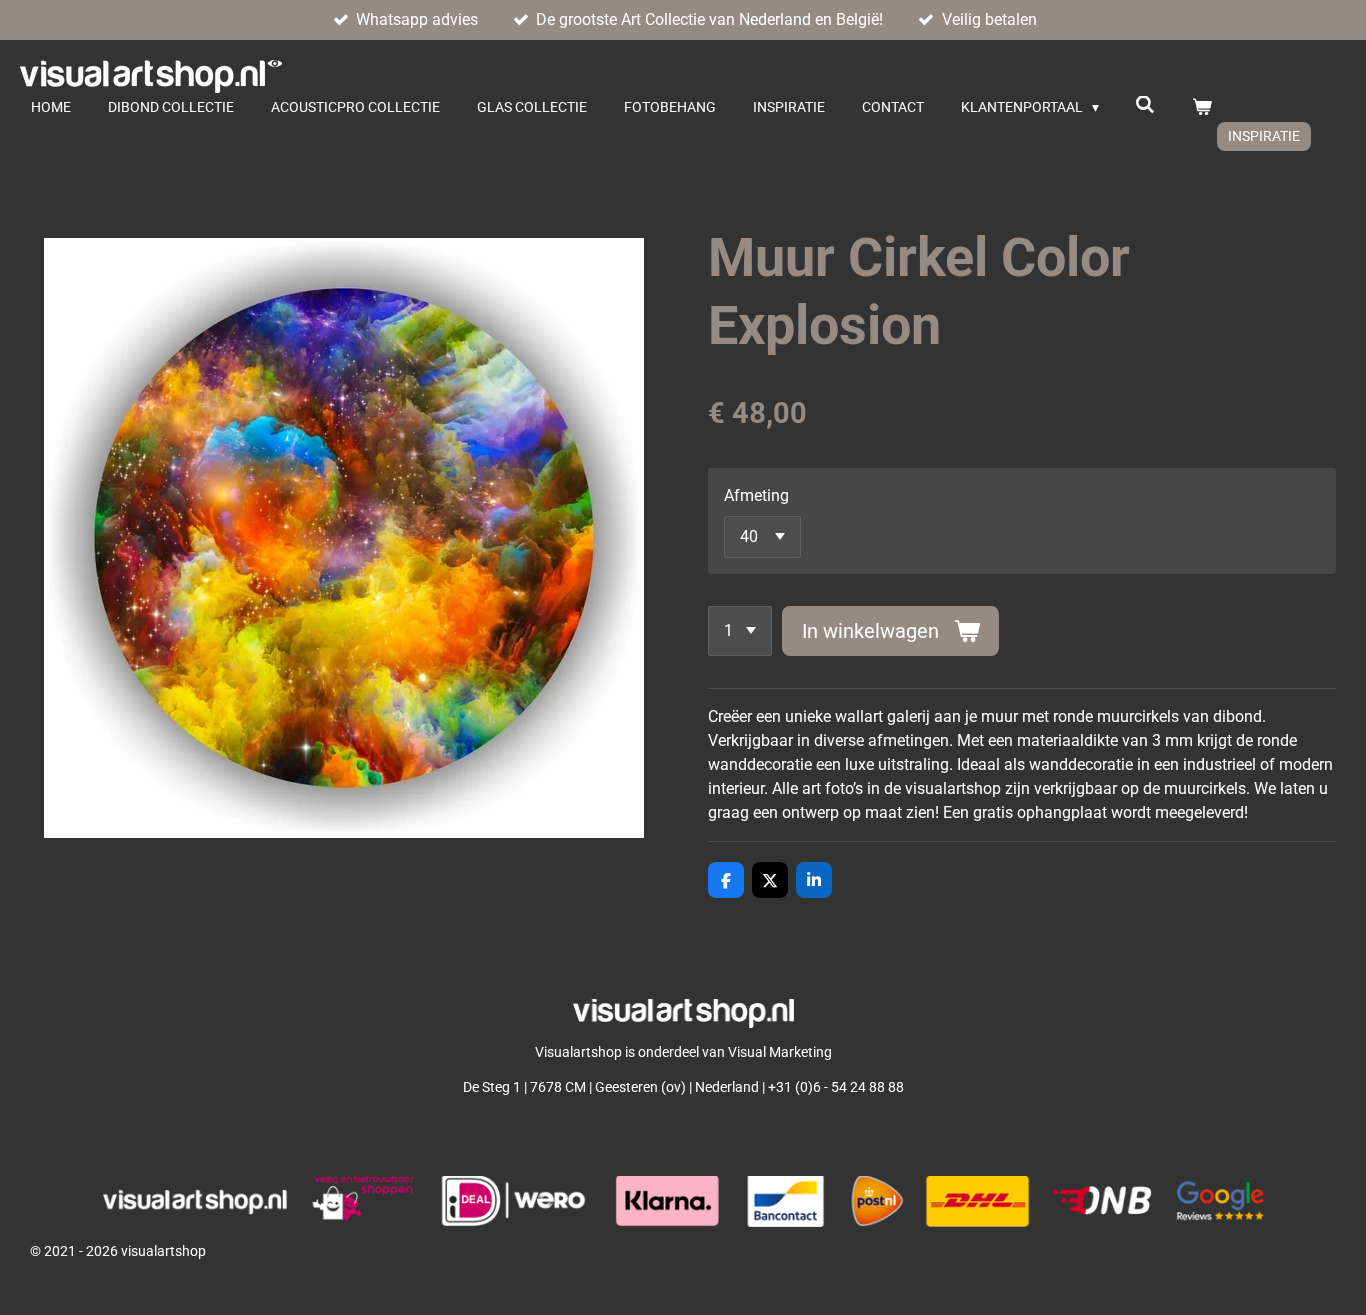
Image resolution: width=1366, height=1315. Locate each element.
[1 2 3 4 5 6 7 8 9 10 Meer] (740, 631)
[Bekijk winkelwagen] (1202, 107)
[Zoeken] (1146, 105)
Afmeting (756, 495)
